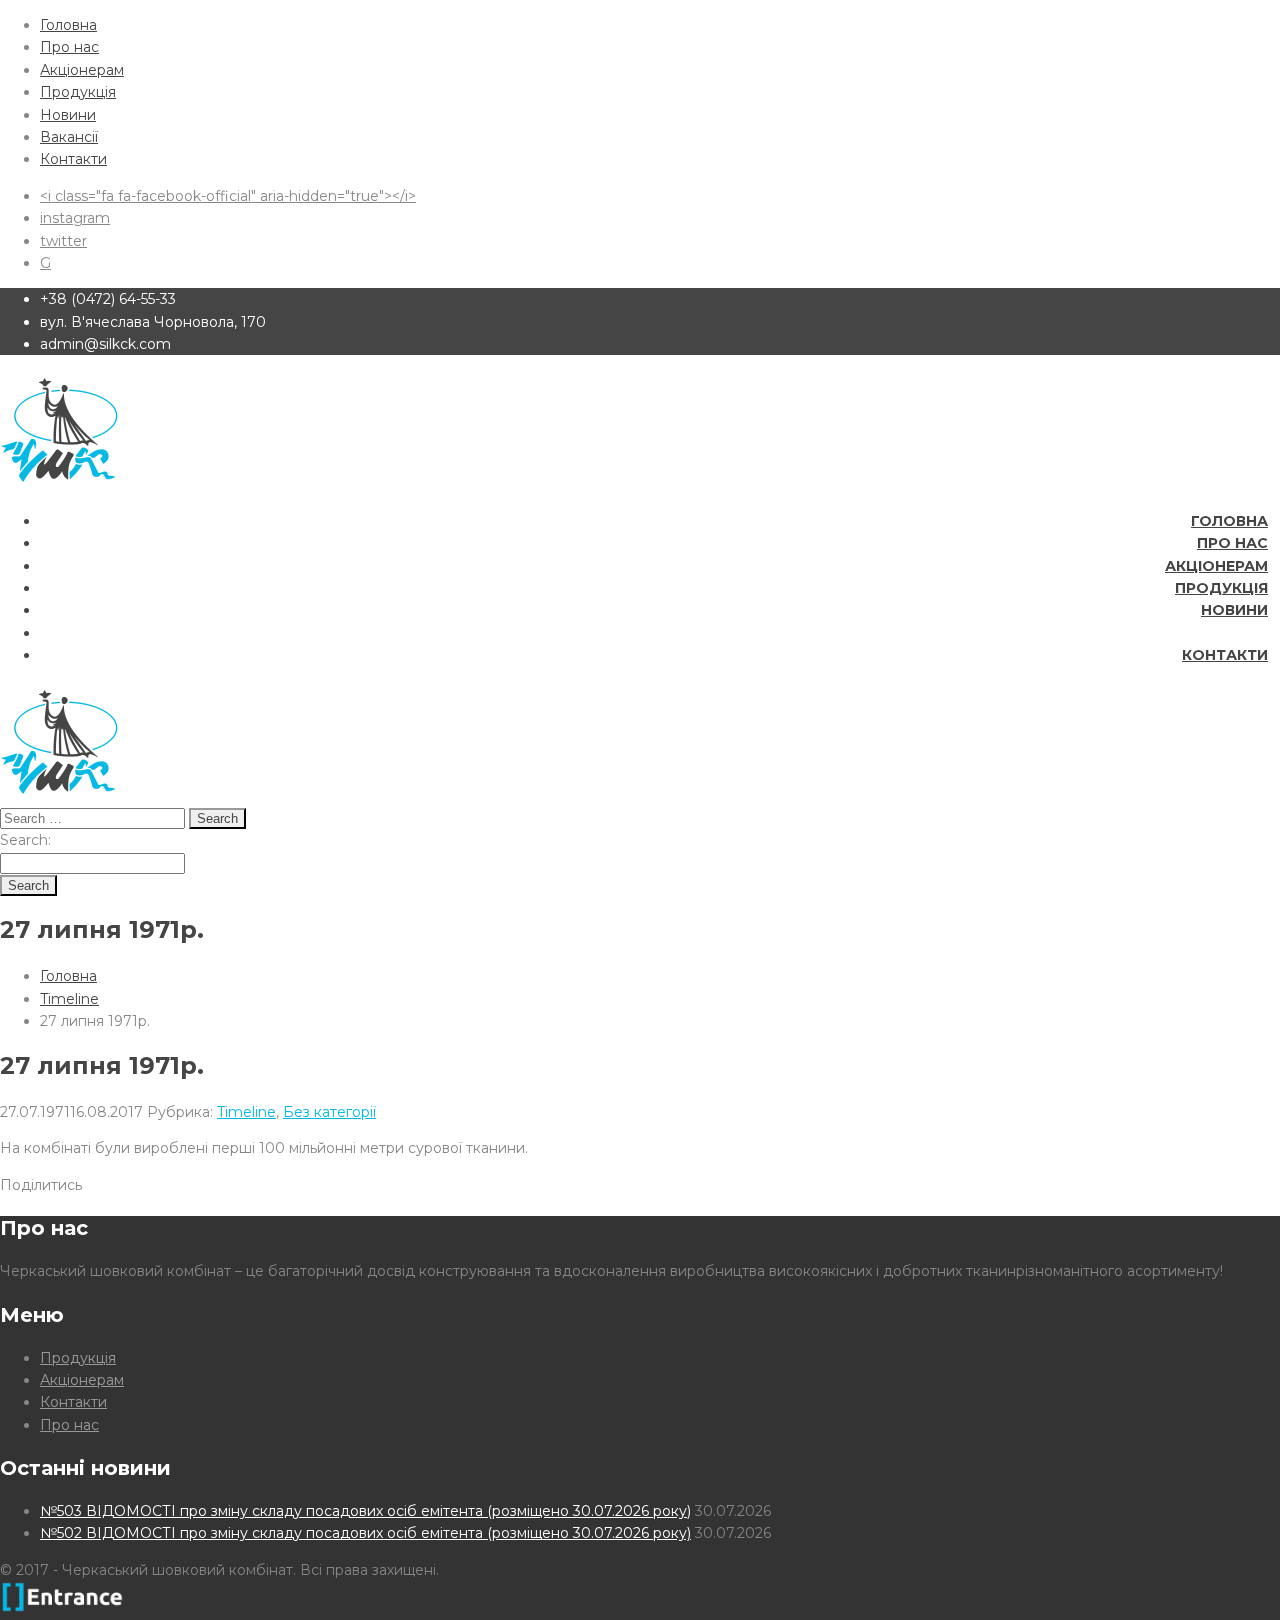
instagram (75, 218)
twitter (63, 241)
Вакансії (69, 137)
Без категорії (329, 1112)
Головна (68, 25)
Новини (68, 115)
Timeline (69, 999)
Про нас (69, 47)
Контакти (73, 159)
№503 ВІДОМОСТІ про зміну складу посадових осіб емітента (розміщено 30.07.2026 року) (365, 1511)
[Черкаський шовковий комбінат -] (59, 484)
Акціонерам (82, 70)
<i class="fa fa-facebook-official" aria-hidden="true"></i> (228, 196)
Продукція (78, 92)
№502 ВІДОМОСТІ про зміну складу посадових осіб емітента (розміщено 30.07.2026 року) (365, 1533)
